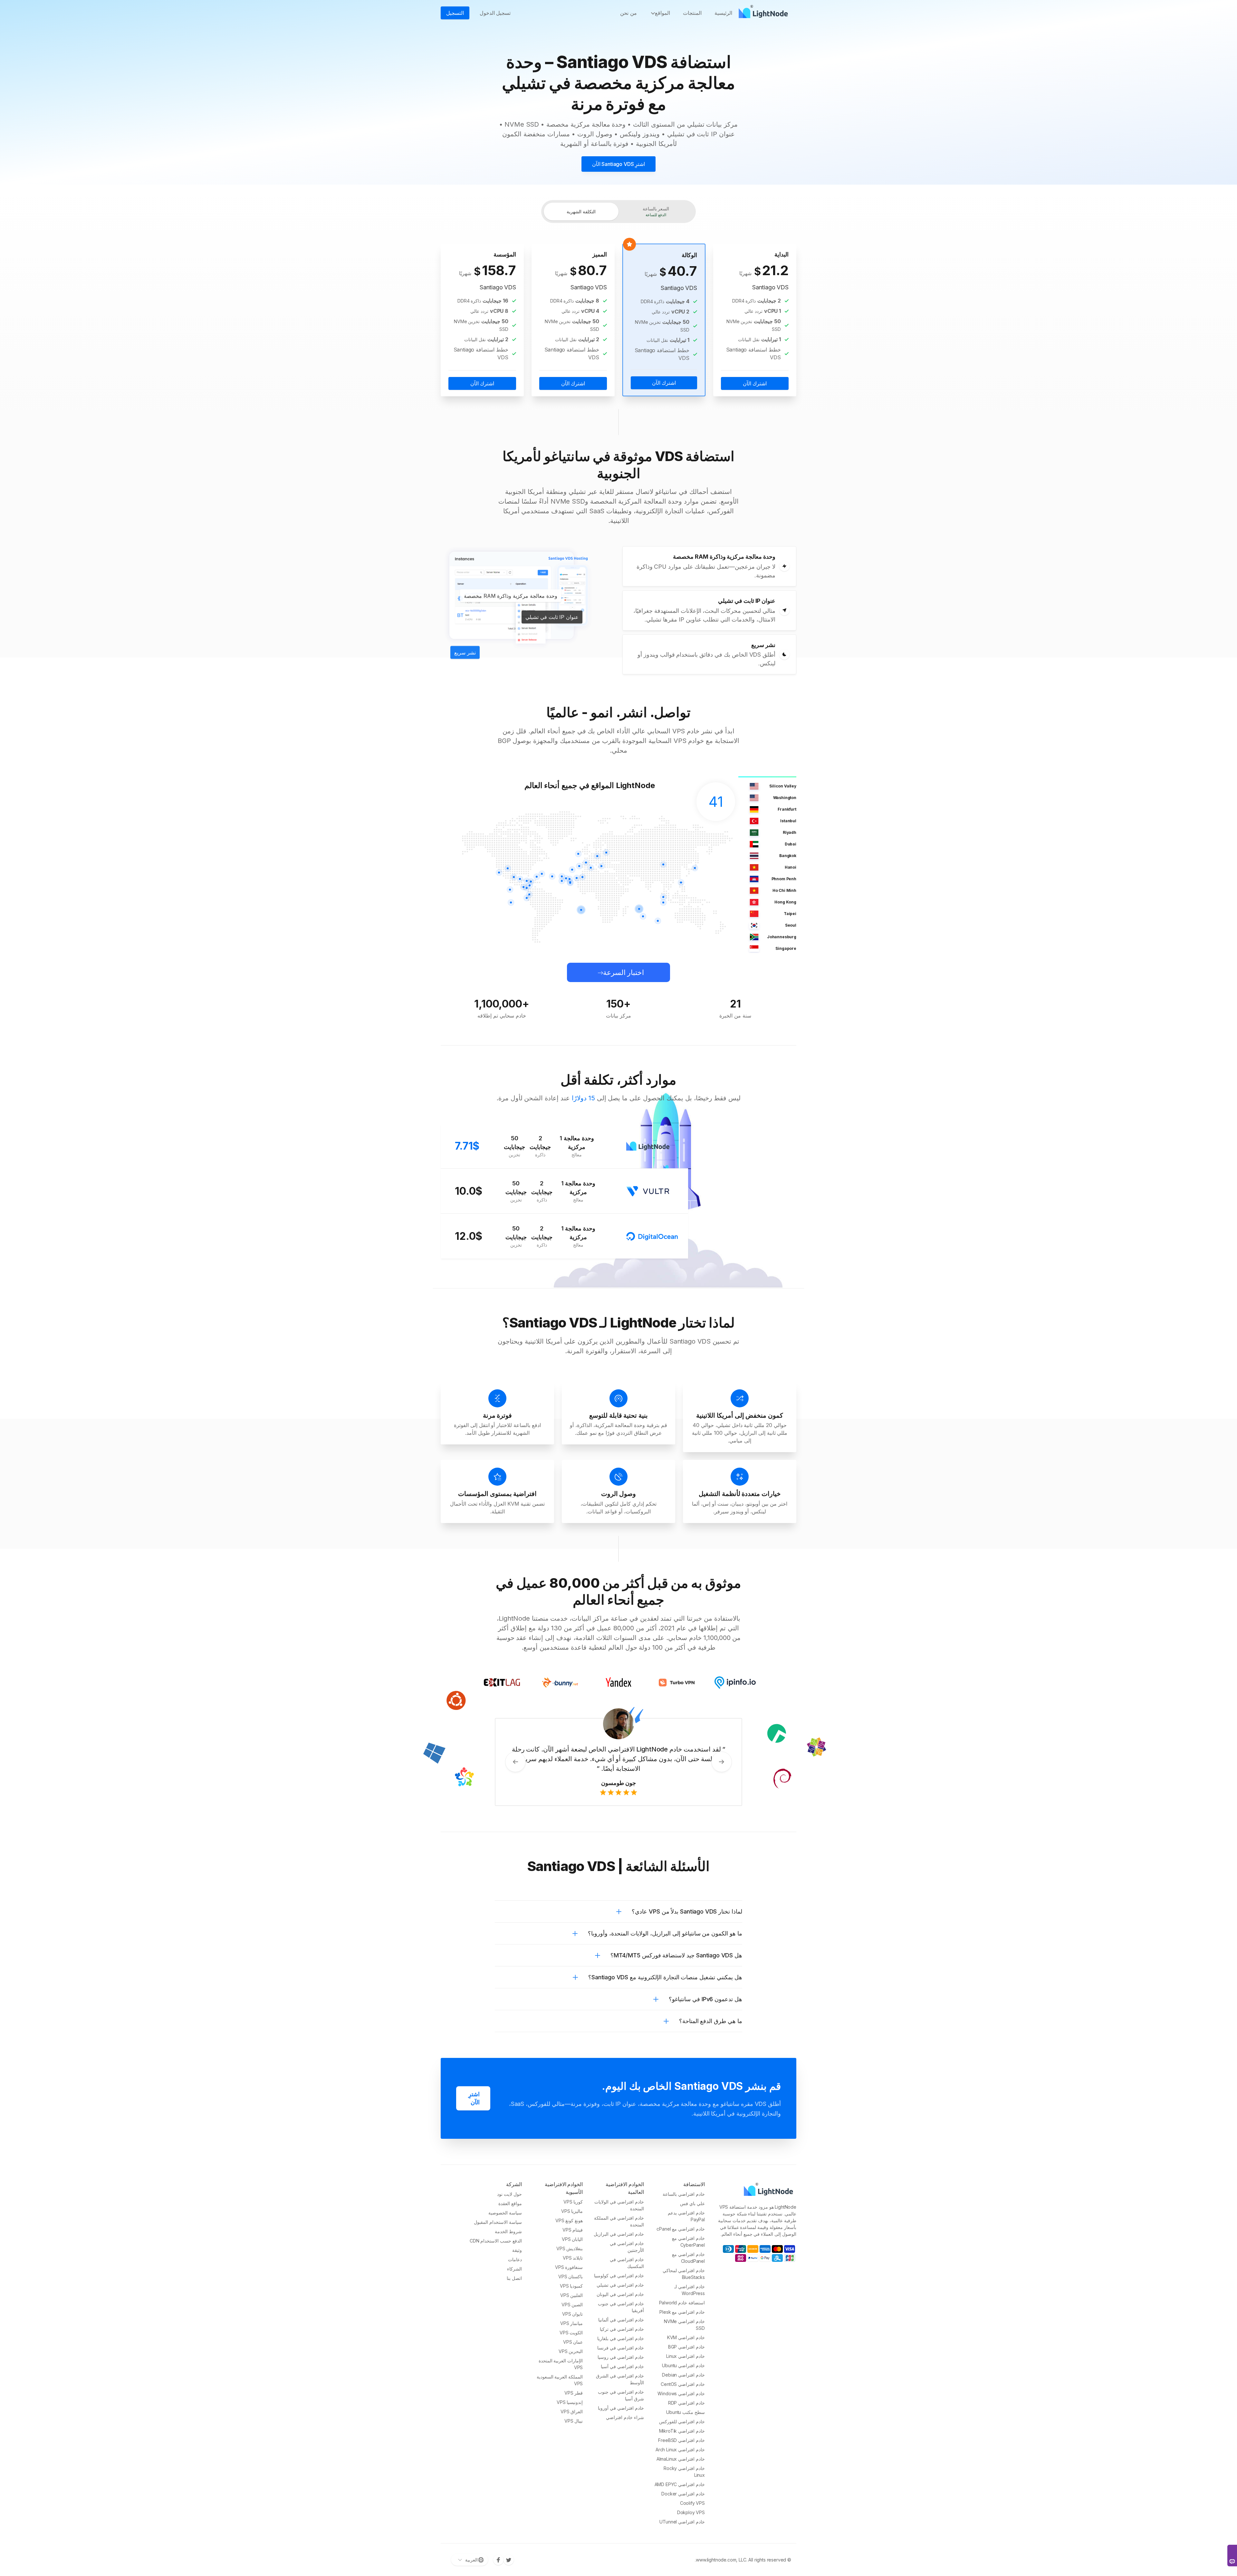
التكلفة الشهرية (581, 212)
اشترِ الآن (474, 2098)
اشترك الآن (755, 383)
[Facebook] (498, 2560)
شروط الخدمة (508, 2231)
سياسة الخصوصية (505, 2213)
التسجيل (455, 13)
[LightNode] (765, 13)
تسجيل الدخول (495, 13)
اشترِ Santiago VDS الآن (619, 164)
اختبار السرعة (624, 972)
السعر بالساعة (656, 212)
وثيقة (517, 2250)
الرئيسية (723, 13)
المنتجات (692, 13)
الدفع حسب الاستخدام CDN (496, 2241)
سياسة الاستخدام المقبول (498, 2222)
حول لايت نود (509, 2194)
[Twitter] (509, 2560)
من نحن (628, 13)
